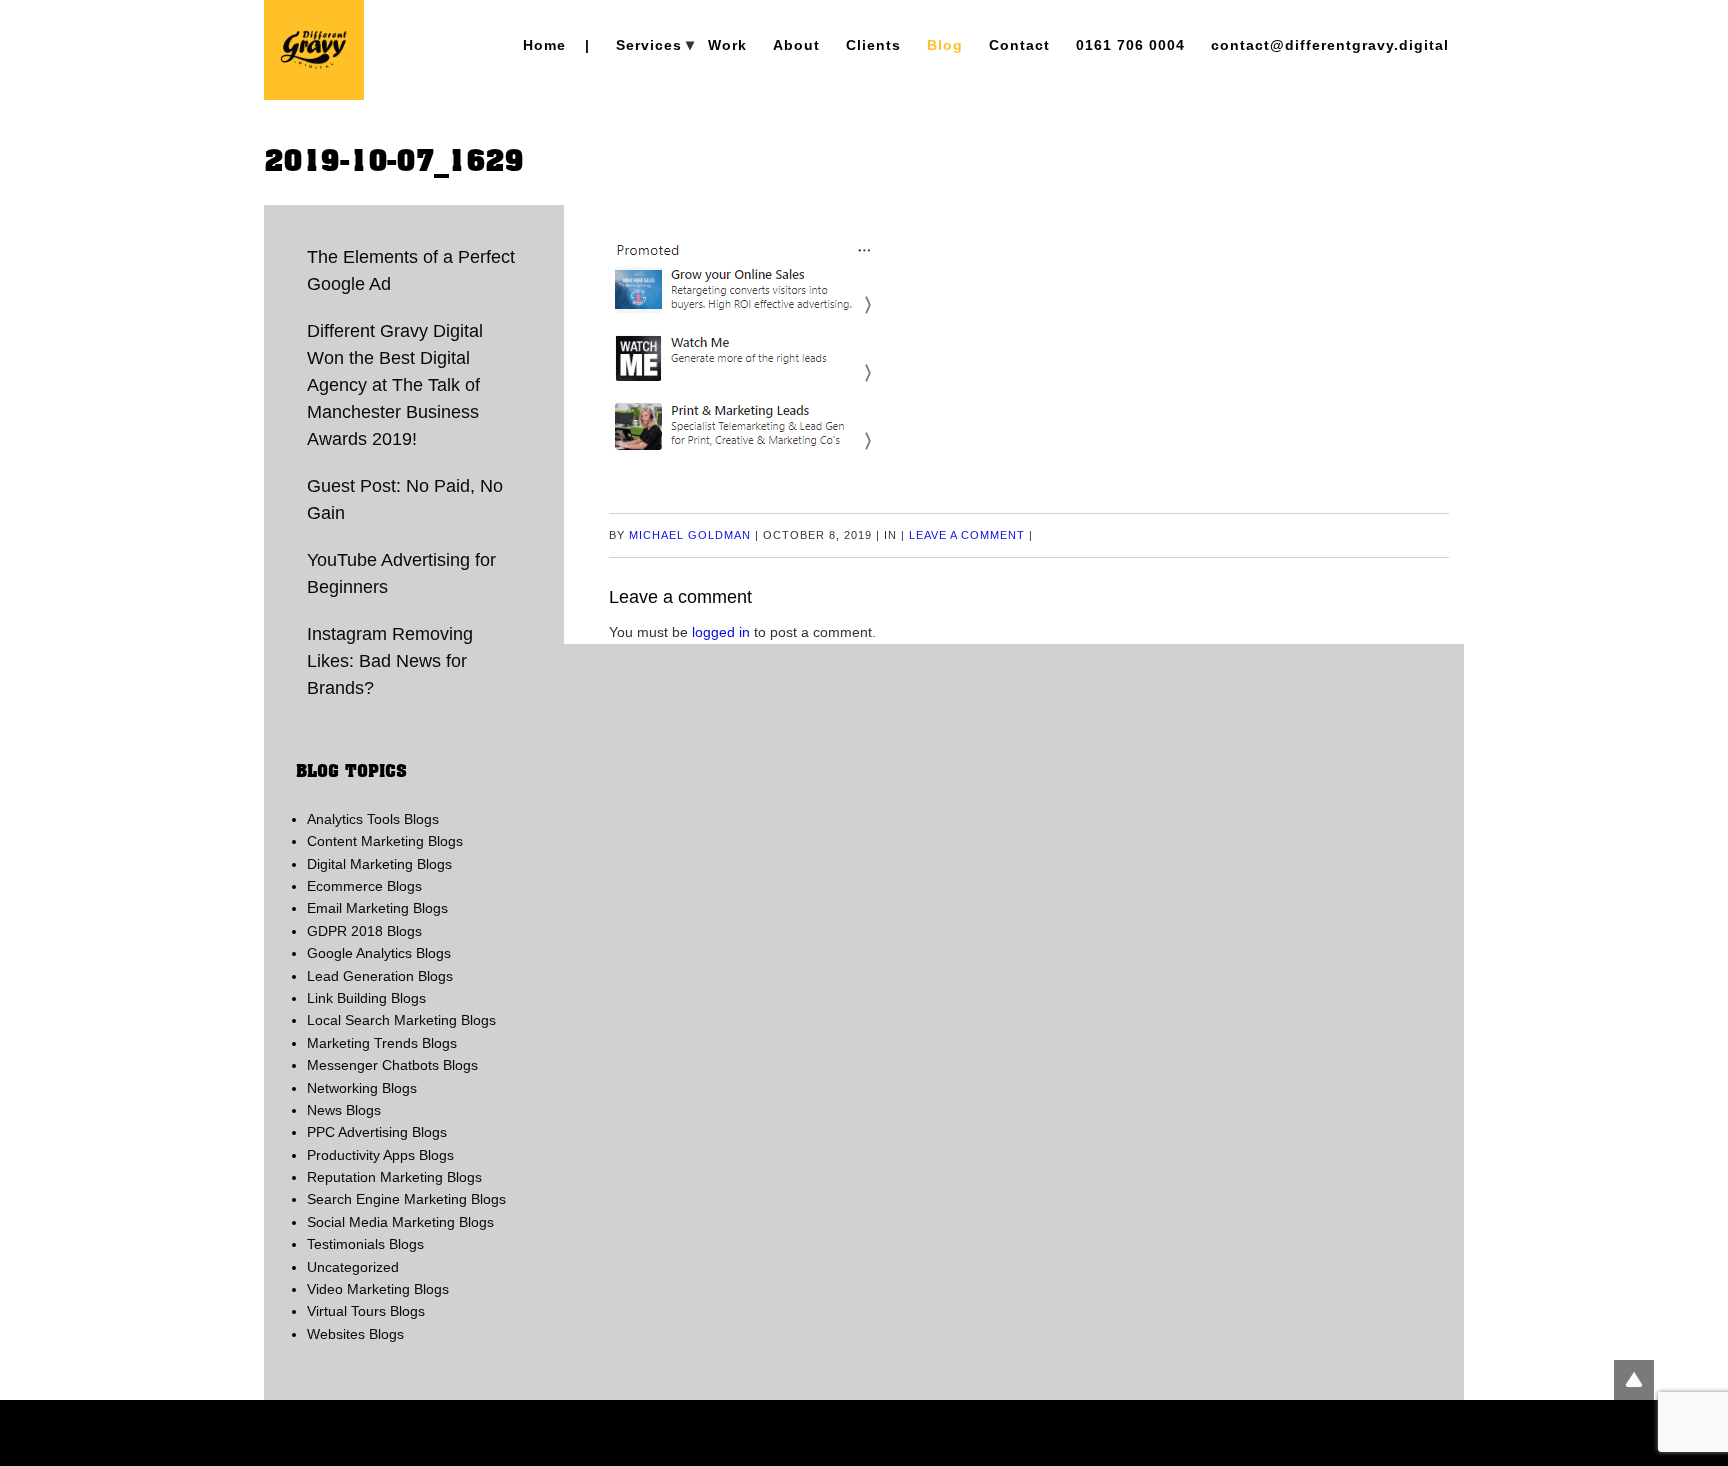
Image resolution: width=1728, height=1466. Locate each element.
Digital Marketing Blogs (379, 864)
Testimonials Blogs (365, 1244)
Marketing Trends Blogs (382, 1043)
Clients (873, 45)
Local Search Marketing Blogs (401, 1020)
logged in (721, 632)
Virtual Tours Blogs (366, 1311)
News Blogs (344, 1110)
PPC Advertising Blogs (377, 1132)
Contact (1019, 45)
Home (544, 45)
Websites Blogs (355, 1334)
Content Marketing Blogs (385, 841)
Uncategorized (353, 1267)
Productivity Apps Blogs (380, 1155)
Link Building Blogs (366, 998)
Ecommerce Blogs (364, 886)
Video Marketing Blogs (378, 1289)
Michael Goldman (690, 535)
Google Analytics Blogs (379, 953)
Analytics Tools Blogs (373, 819)
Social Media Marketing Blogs (400, 1222)
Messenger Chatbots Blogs (392, 1065)
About (796, 45)
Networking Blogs (362, 1088)
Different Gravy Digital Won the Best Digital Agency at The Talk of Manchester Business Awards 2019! (395, 385)
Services (649, 45)
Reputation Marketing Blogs (394, 1177)
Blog (945, 45)
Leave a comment (967, 535)
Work (727, 45)
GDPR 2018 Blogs (364, 931)
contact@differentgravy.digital (1330, 45)
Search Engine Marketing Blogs (406, 1199)
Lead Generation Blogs (380, 976)
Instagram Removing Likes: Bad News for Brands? (390, 661)
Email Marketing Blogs (377, 908)
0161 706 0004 (1130, 45)
